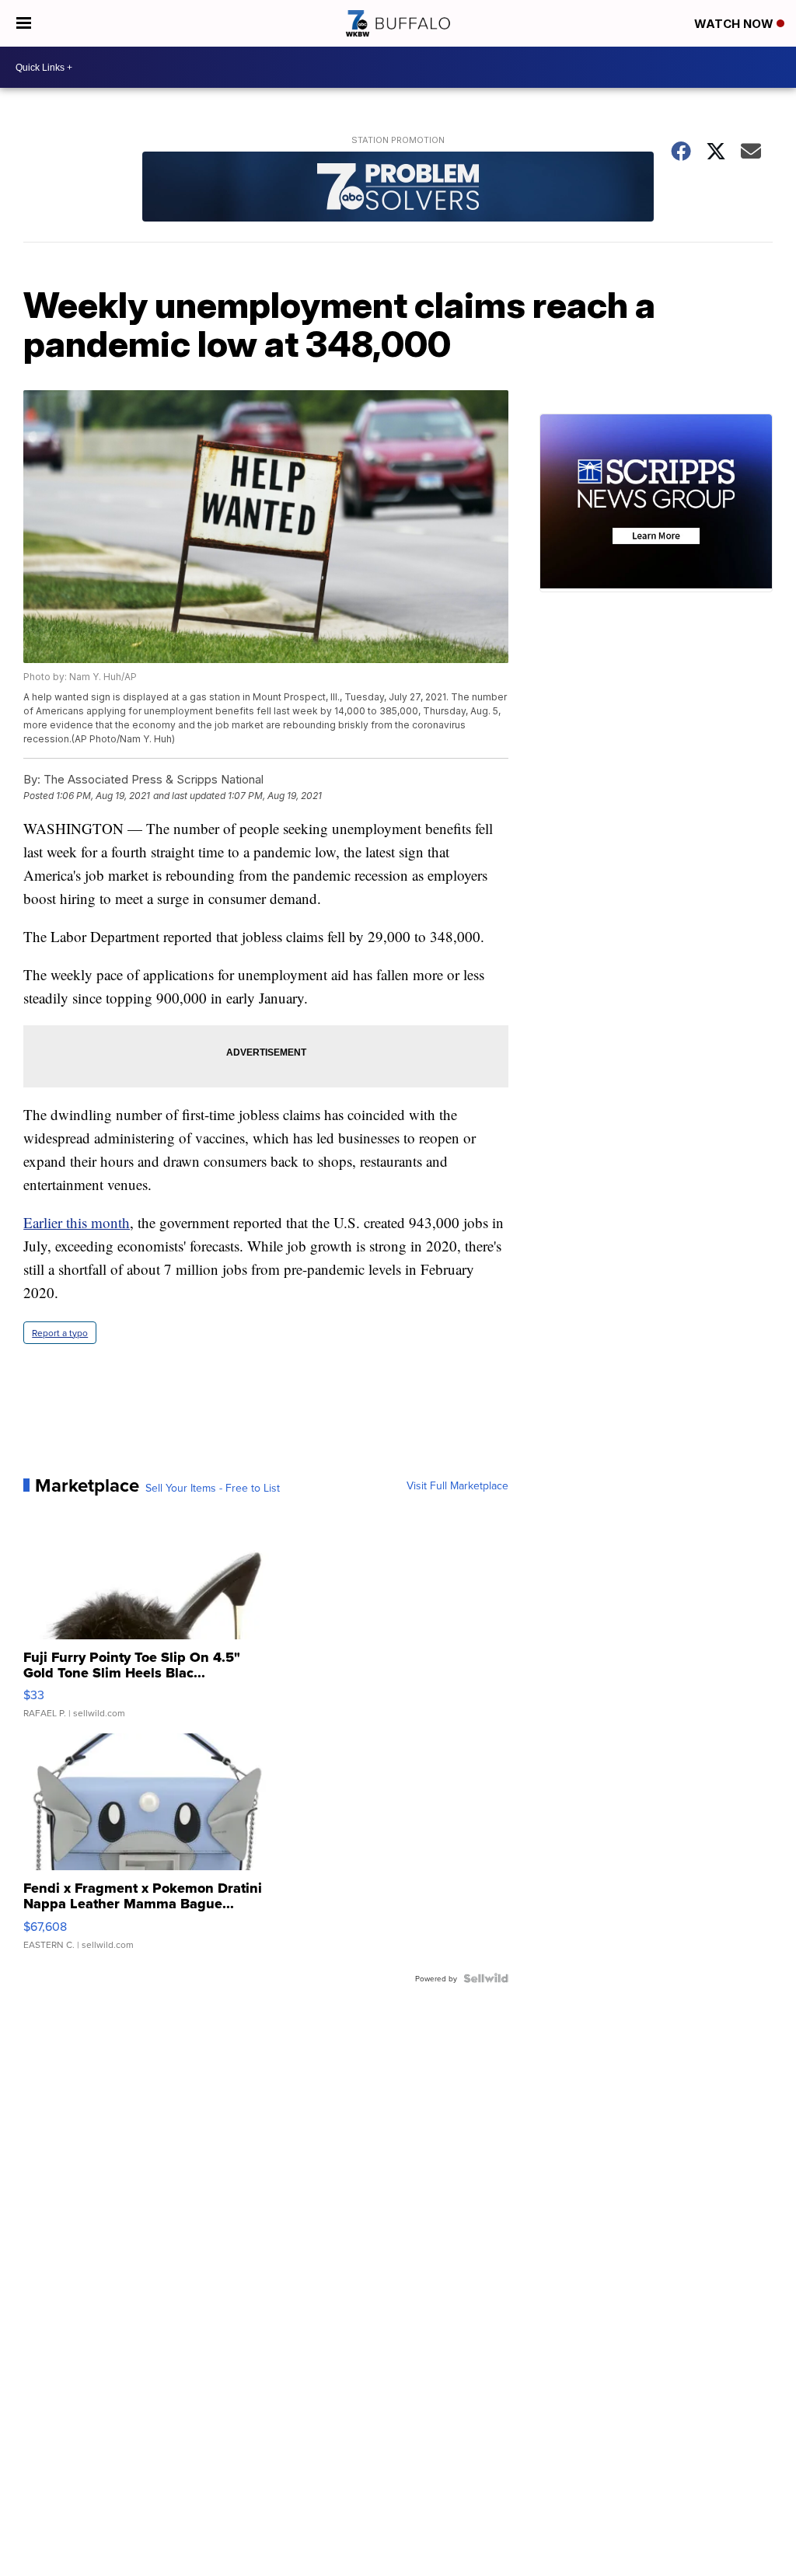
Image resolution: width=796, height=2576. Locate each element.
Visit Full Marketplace (457, 1485)
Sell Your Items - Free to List (213, 1488)
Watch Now (735, 24)
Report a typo (60, 1333)
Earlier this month (77, 1222)
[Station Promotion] (398, 188)
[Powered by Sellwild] (486, 1978)
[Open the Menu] (24, 23)
